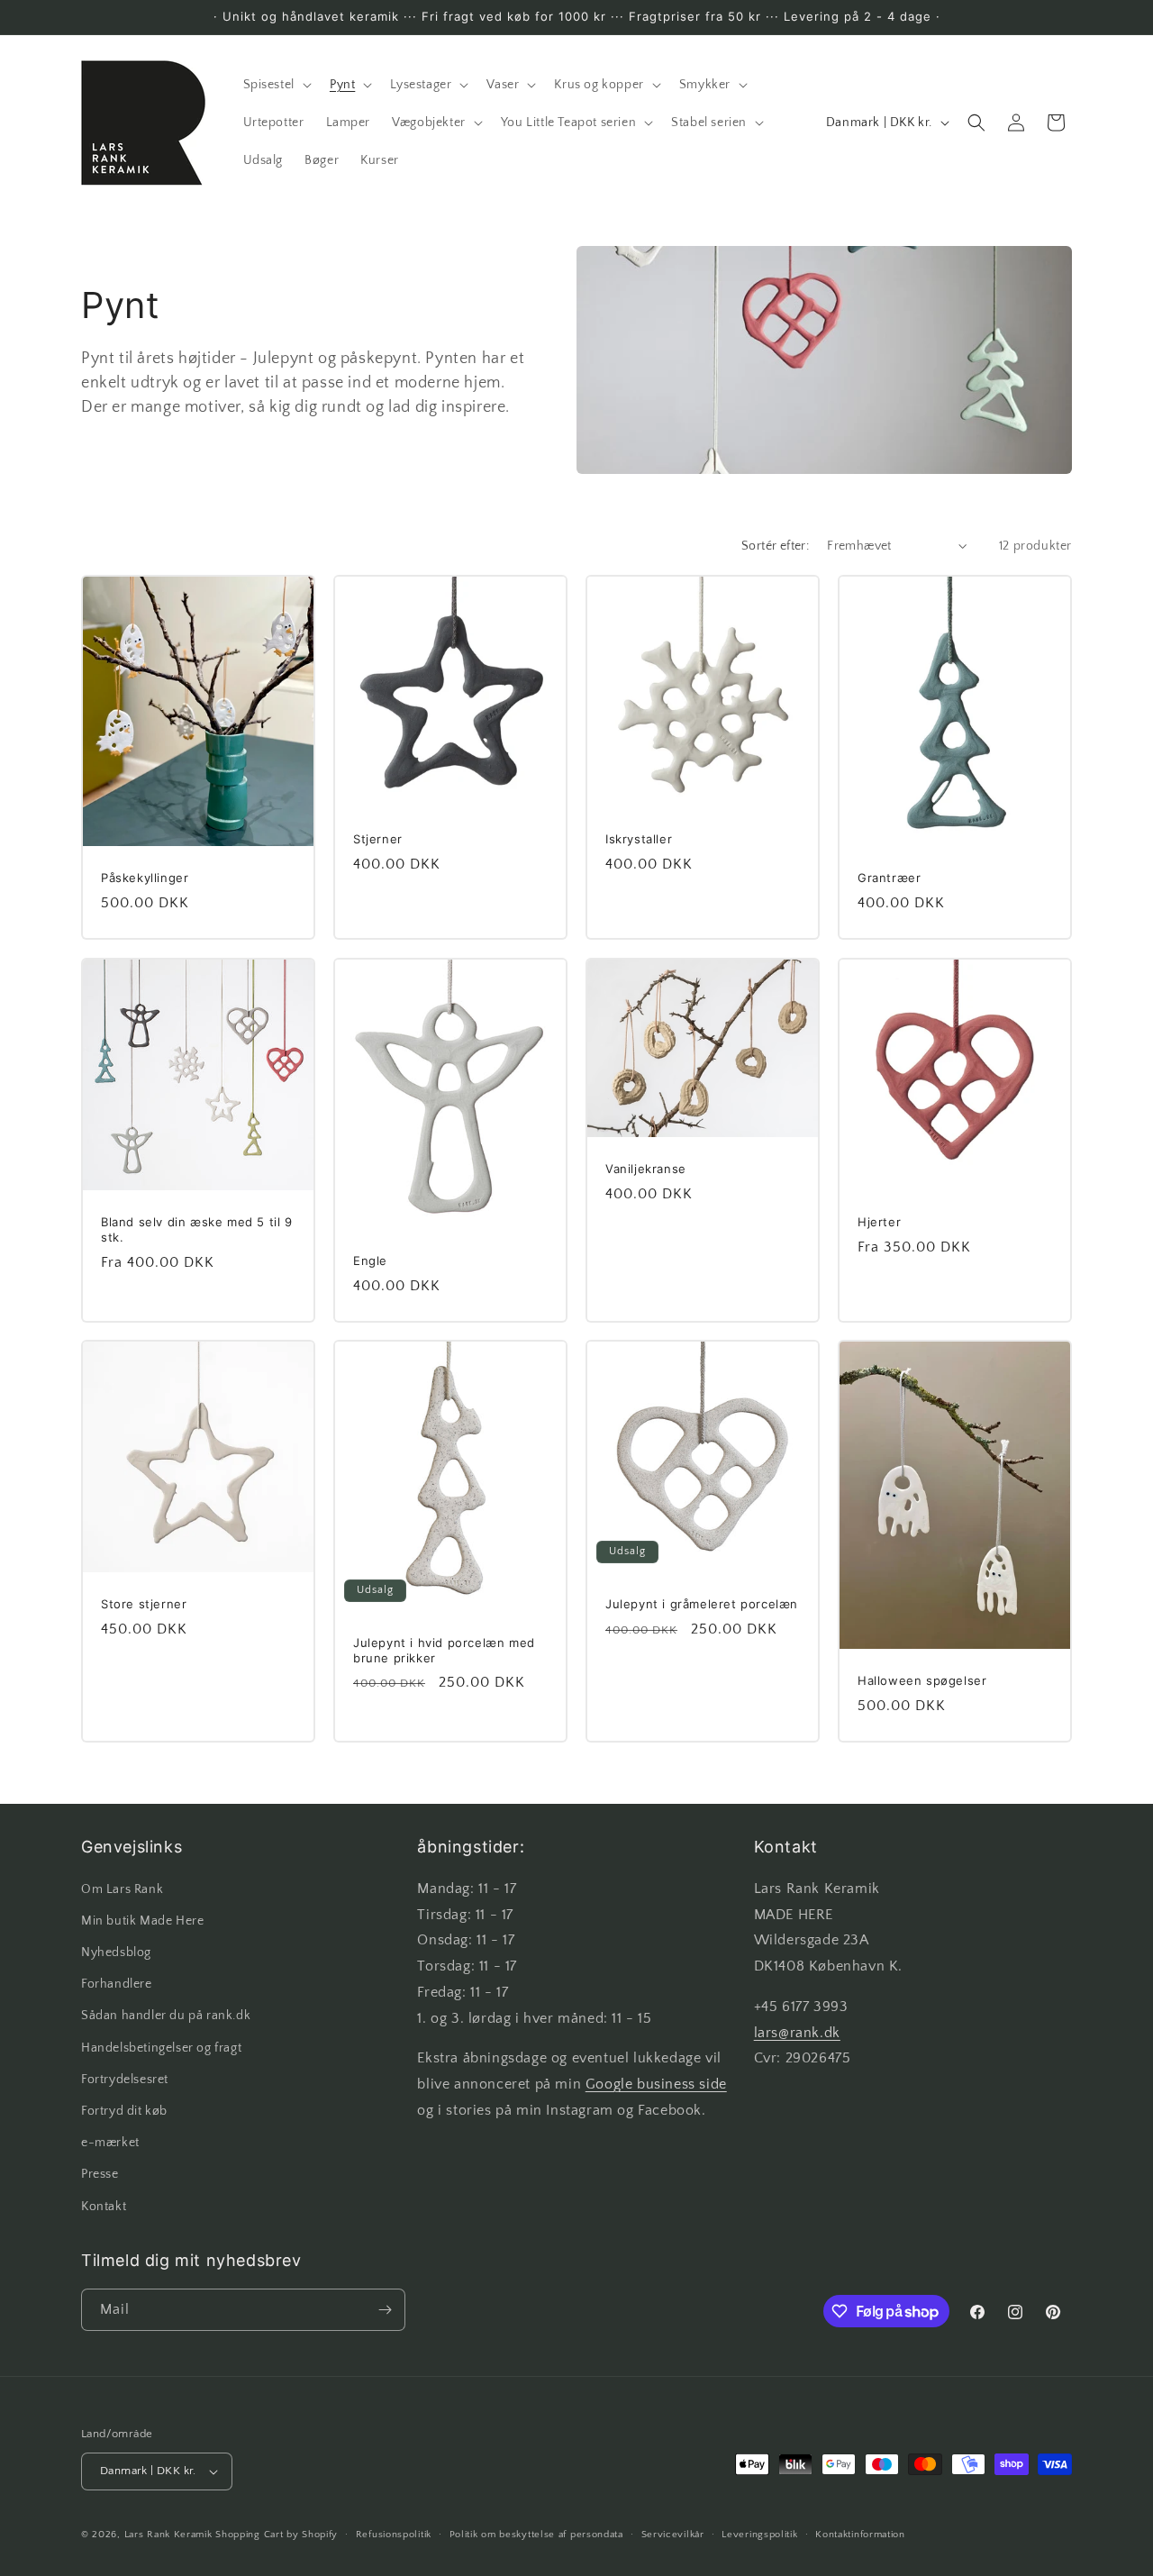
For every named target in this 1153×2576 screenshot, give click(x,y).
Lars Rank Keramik (168, 2535)
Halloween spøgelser (922, 1680)
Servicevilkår (673, 2535)
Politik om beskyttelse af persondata (536, 2535)
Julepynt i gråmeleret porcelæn (702, 1604)
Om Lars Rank (122, 1889)
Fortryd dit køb (124, 2111)
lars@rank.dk (797, 2033)
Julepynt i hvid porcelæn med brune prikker (444, 1650)
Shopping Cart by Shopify (277, 2535)
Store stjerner (144, 1604)
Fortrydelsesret (125, 2080)
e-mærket (110, 2143)
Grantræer (889, 878)
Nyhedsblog (116, 1952)
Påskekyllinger (145, 878)
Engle (370, 1260)
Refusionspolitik (394, 2535)
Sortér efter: (775, 546)
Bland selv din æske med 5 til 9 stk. (197, 1229)
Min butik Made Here (142, 1921)
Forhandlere (117, 1984)
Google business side (656, 2084)
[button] (276, 85)
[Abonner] (385, 2310)
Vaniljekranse (646, 1168)
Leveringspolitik (759, 2535)
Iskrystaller (639, 839)
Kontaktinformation (860, 2535)
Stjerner (378, 839)
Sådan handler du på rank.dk (166, 2016)
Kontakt (104, 2207)
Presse (100, 2174)
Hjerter (879, 1222)
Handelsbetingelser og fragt (161, 2048)
